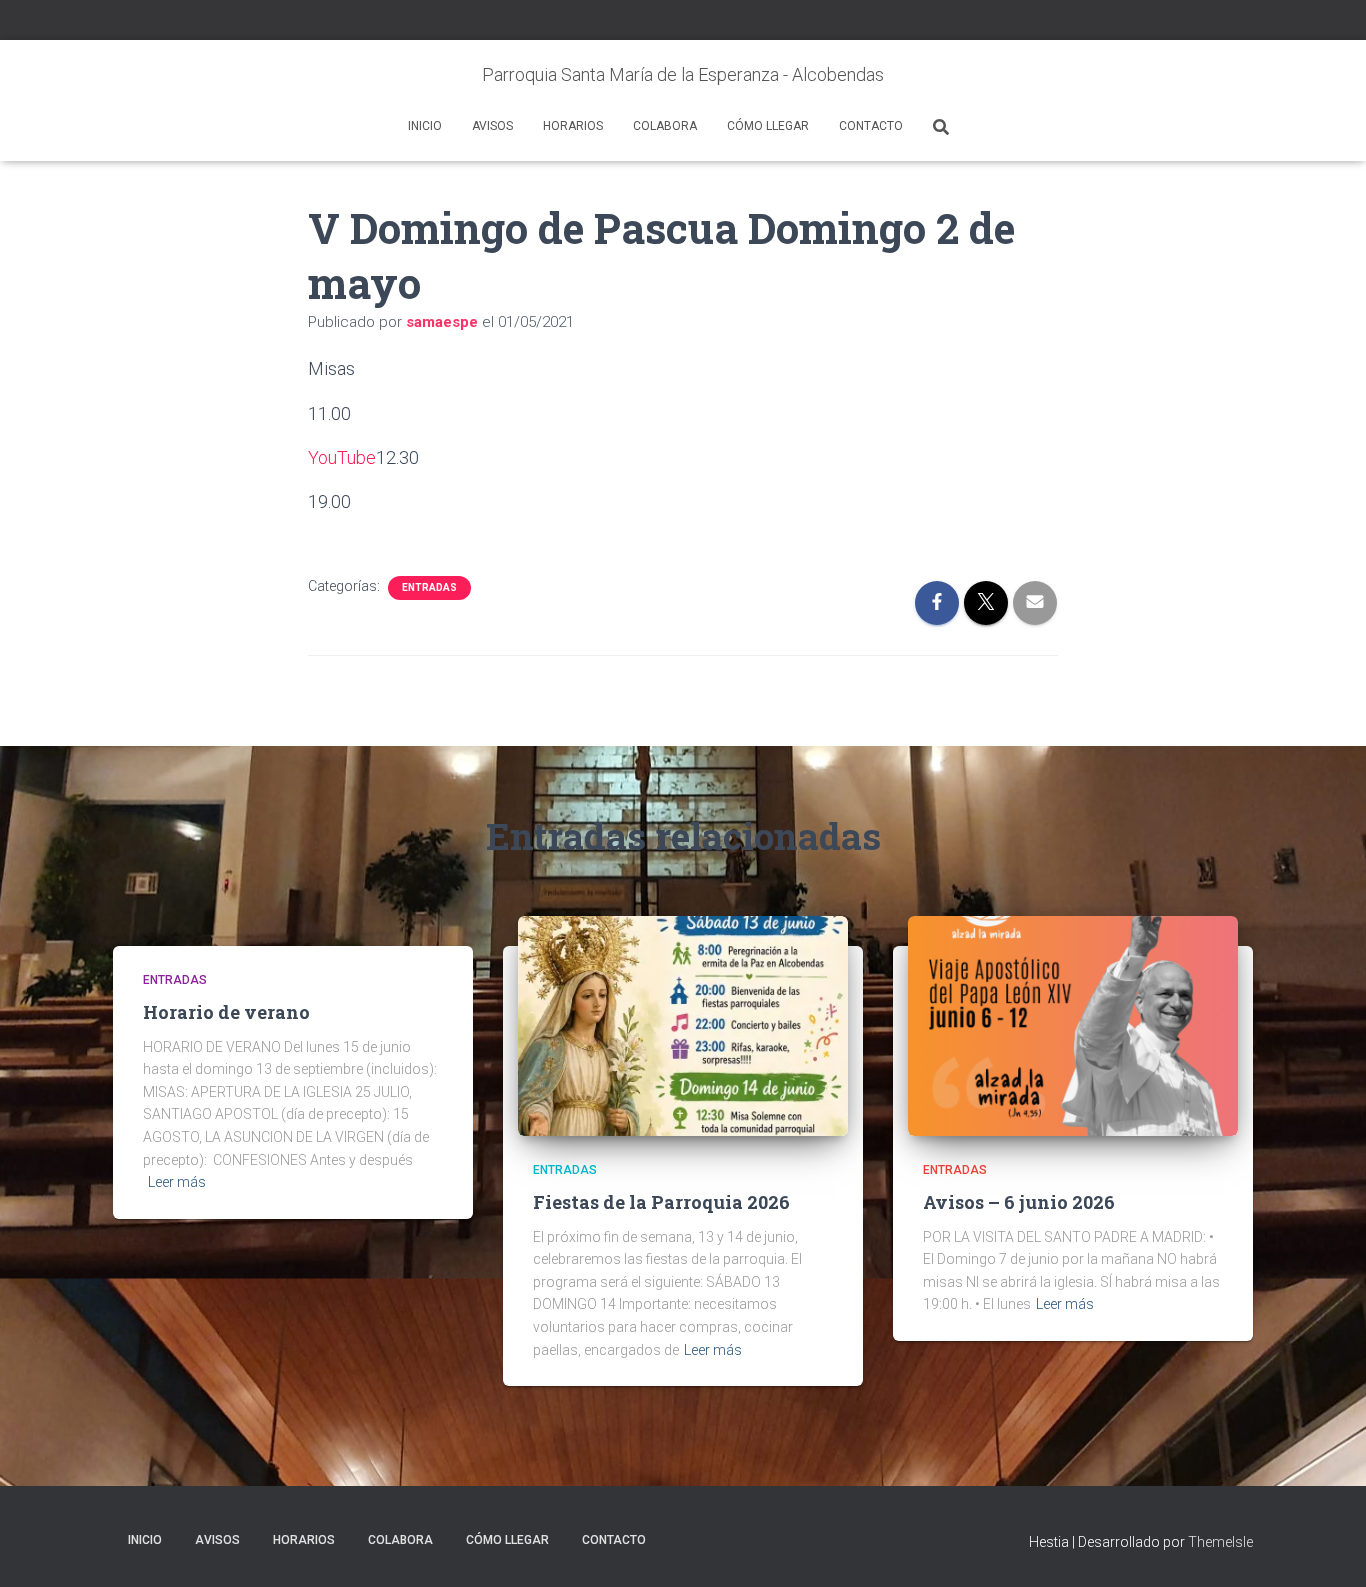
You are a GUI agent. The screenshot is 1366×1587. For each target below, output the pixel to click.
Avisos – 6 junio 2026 (1019, 1202)
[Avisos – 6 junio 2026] (1073, 1025)
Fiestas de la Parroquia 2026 (661, 1202)
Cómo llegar (768, 126)
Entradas (429, 587)
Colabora (665, 126)
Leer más (177, 1182)
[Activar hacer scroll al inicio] (1326, 1547)
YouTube (342, 457)
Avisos (492, 126)
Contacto (871, 126)
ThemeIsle (1220, 1542)
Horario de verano (226, 1012)
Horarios (573, 126)
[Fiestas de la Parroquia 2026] (683, 1025)
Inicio (425, 126)
